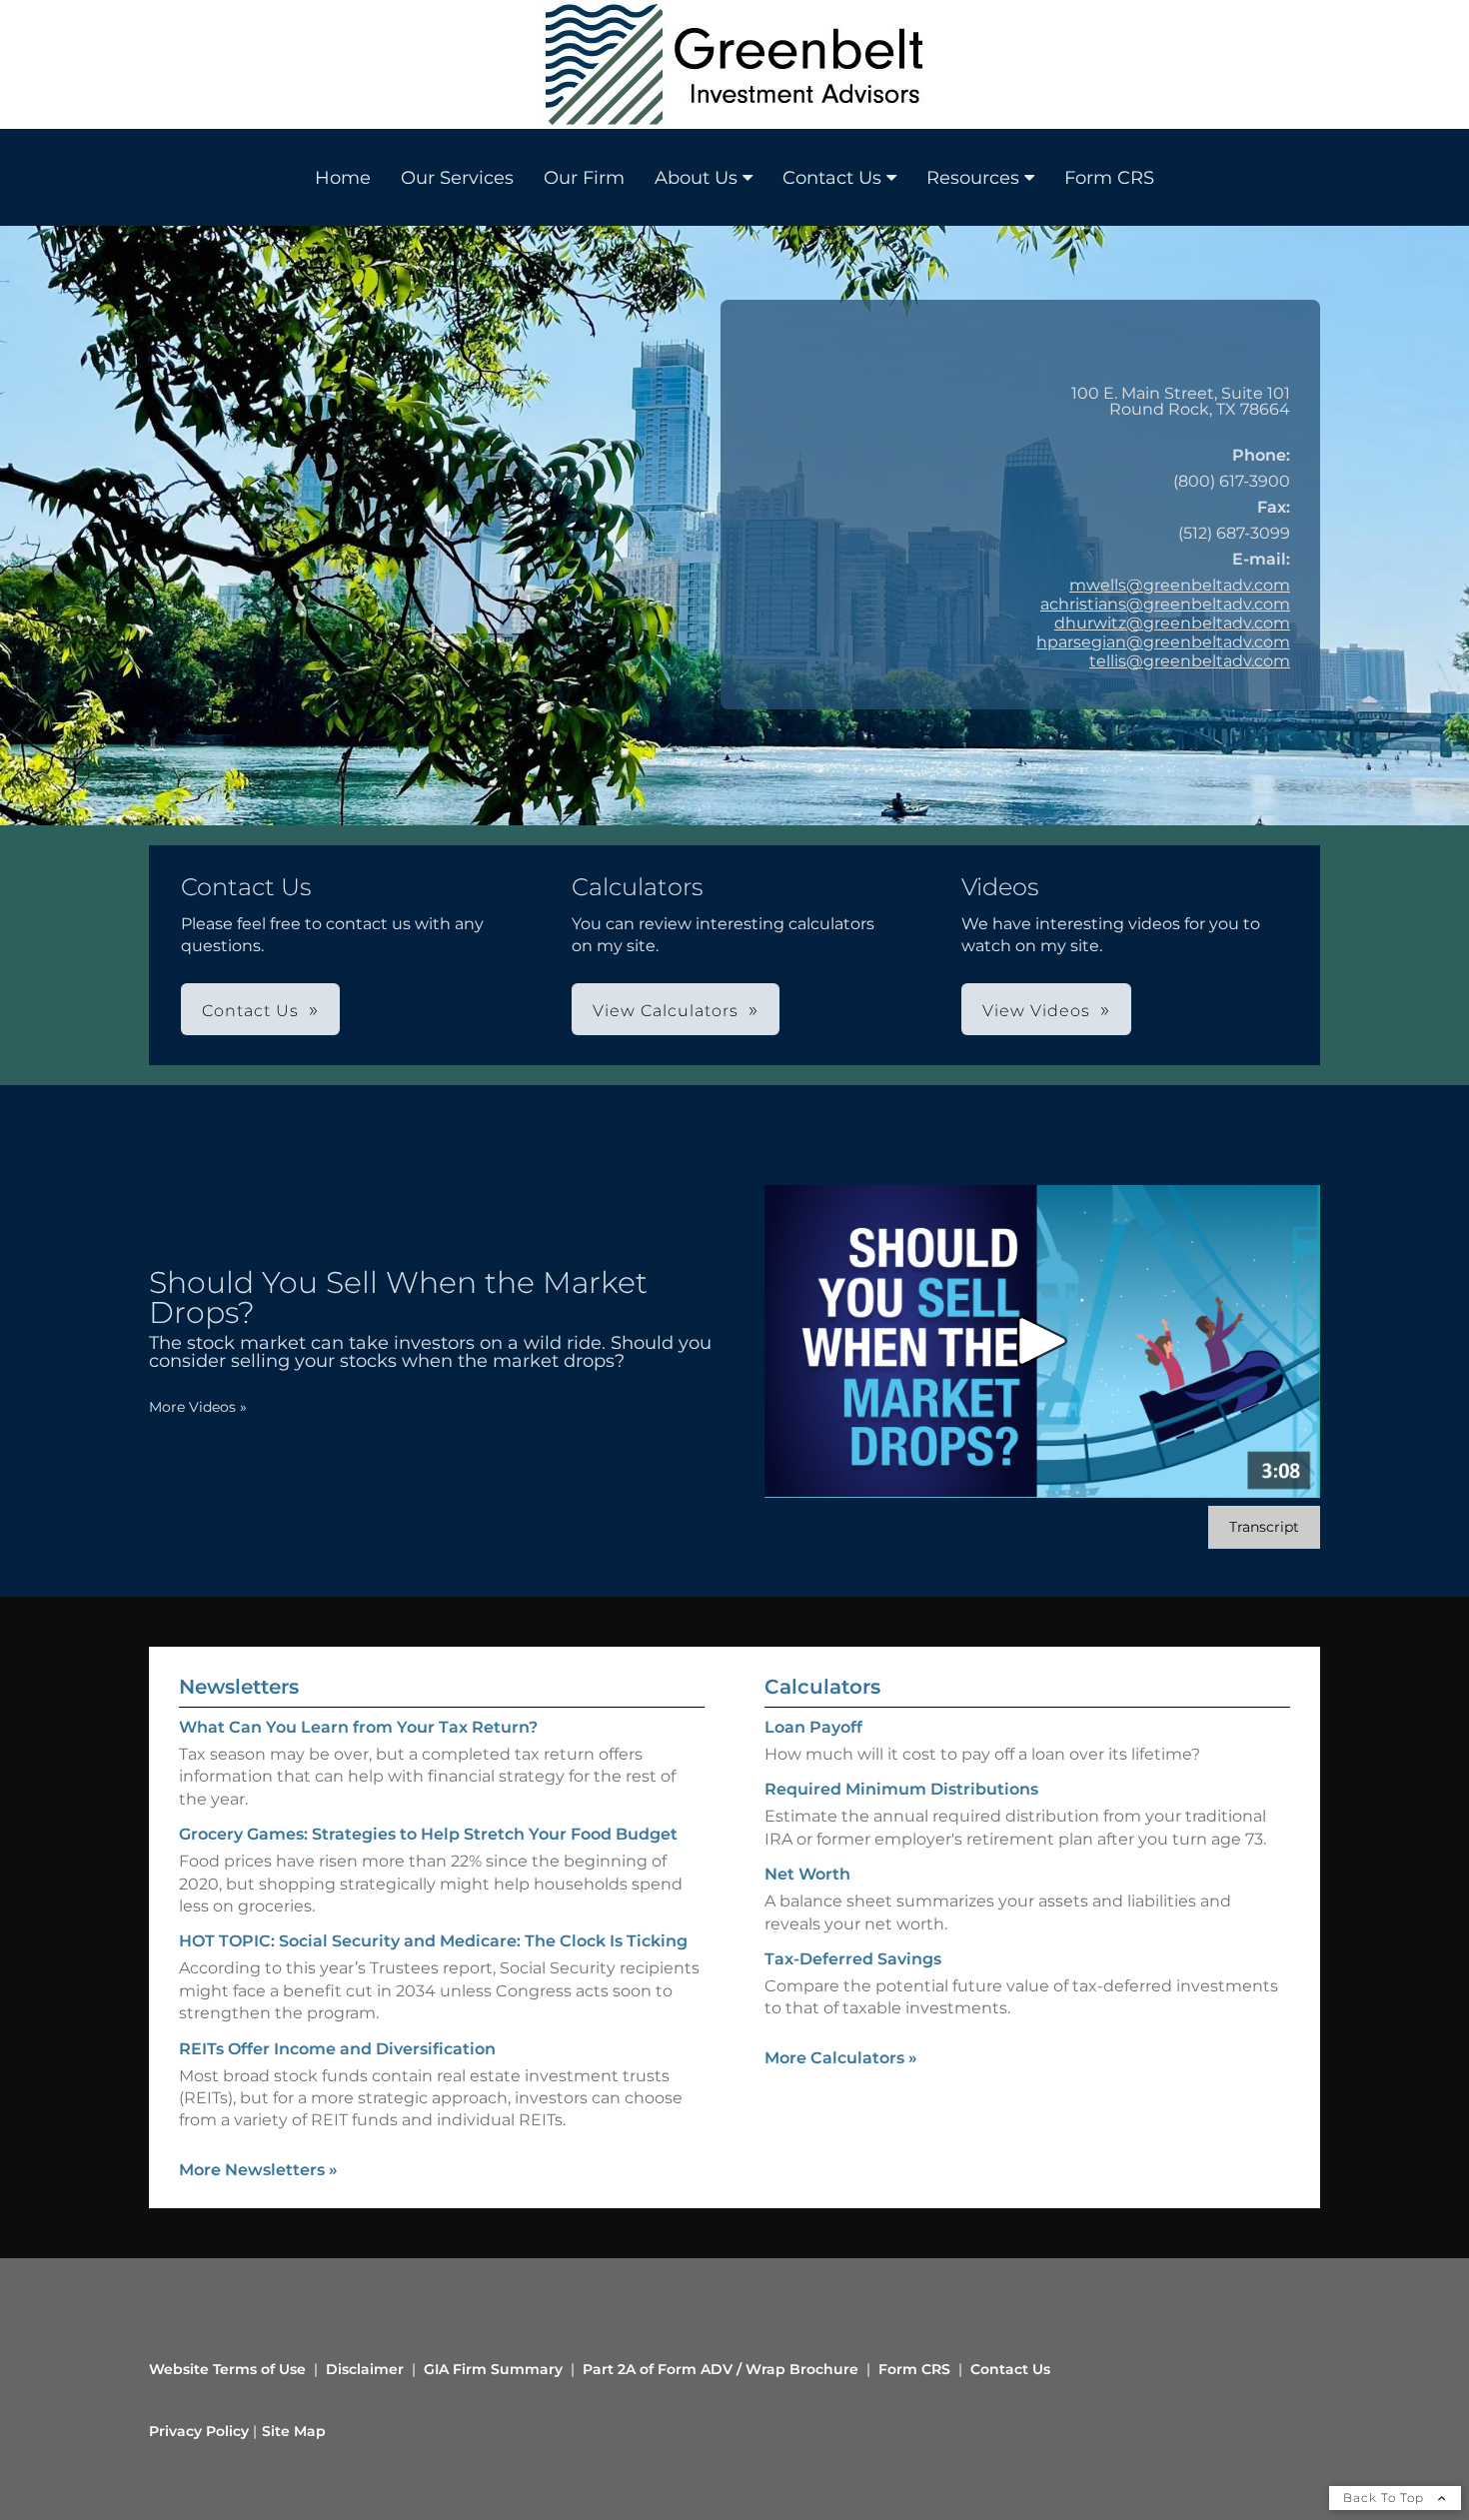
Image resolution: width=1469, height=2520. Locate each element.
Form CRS (1109, 178)
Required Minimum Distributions (901, 1789)
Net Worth (807, 1874)
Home (343, 178)
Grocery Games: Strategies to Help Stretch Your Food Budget (428, 1834)
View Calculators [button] (666, 1011)
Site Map (294, 2431)
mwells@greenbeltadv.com (1180, 585)
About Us (696, 178)
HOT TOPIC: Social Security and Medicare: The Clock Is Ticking (433, 1941)
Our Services (457, 178)
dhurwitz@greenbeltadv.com (1172, 623)
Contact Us (832, 178)
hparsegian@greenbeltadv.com (1163, 642)
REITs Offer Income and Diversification (337, 2049)
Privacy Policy (199, 2431)
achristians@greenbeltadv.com (1165, 604)
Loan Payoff (813, 1727)
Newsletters (239, 1687)
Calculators (822, 1687)
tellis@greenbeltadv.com (1190, 661)
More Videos (198, 1407)
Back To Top (1386, 2498)
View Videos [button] (1036, 1011)
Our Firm (584, 178)
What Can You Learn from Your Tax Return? (358, 1727)
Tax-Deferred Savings (853, 1959)
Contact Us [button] (250, 1011)
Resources (973, 178)
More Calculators (841, 2058)
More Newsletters (258, 2170)
